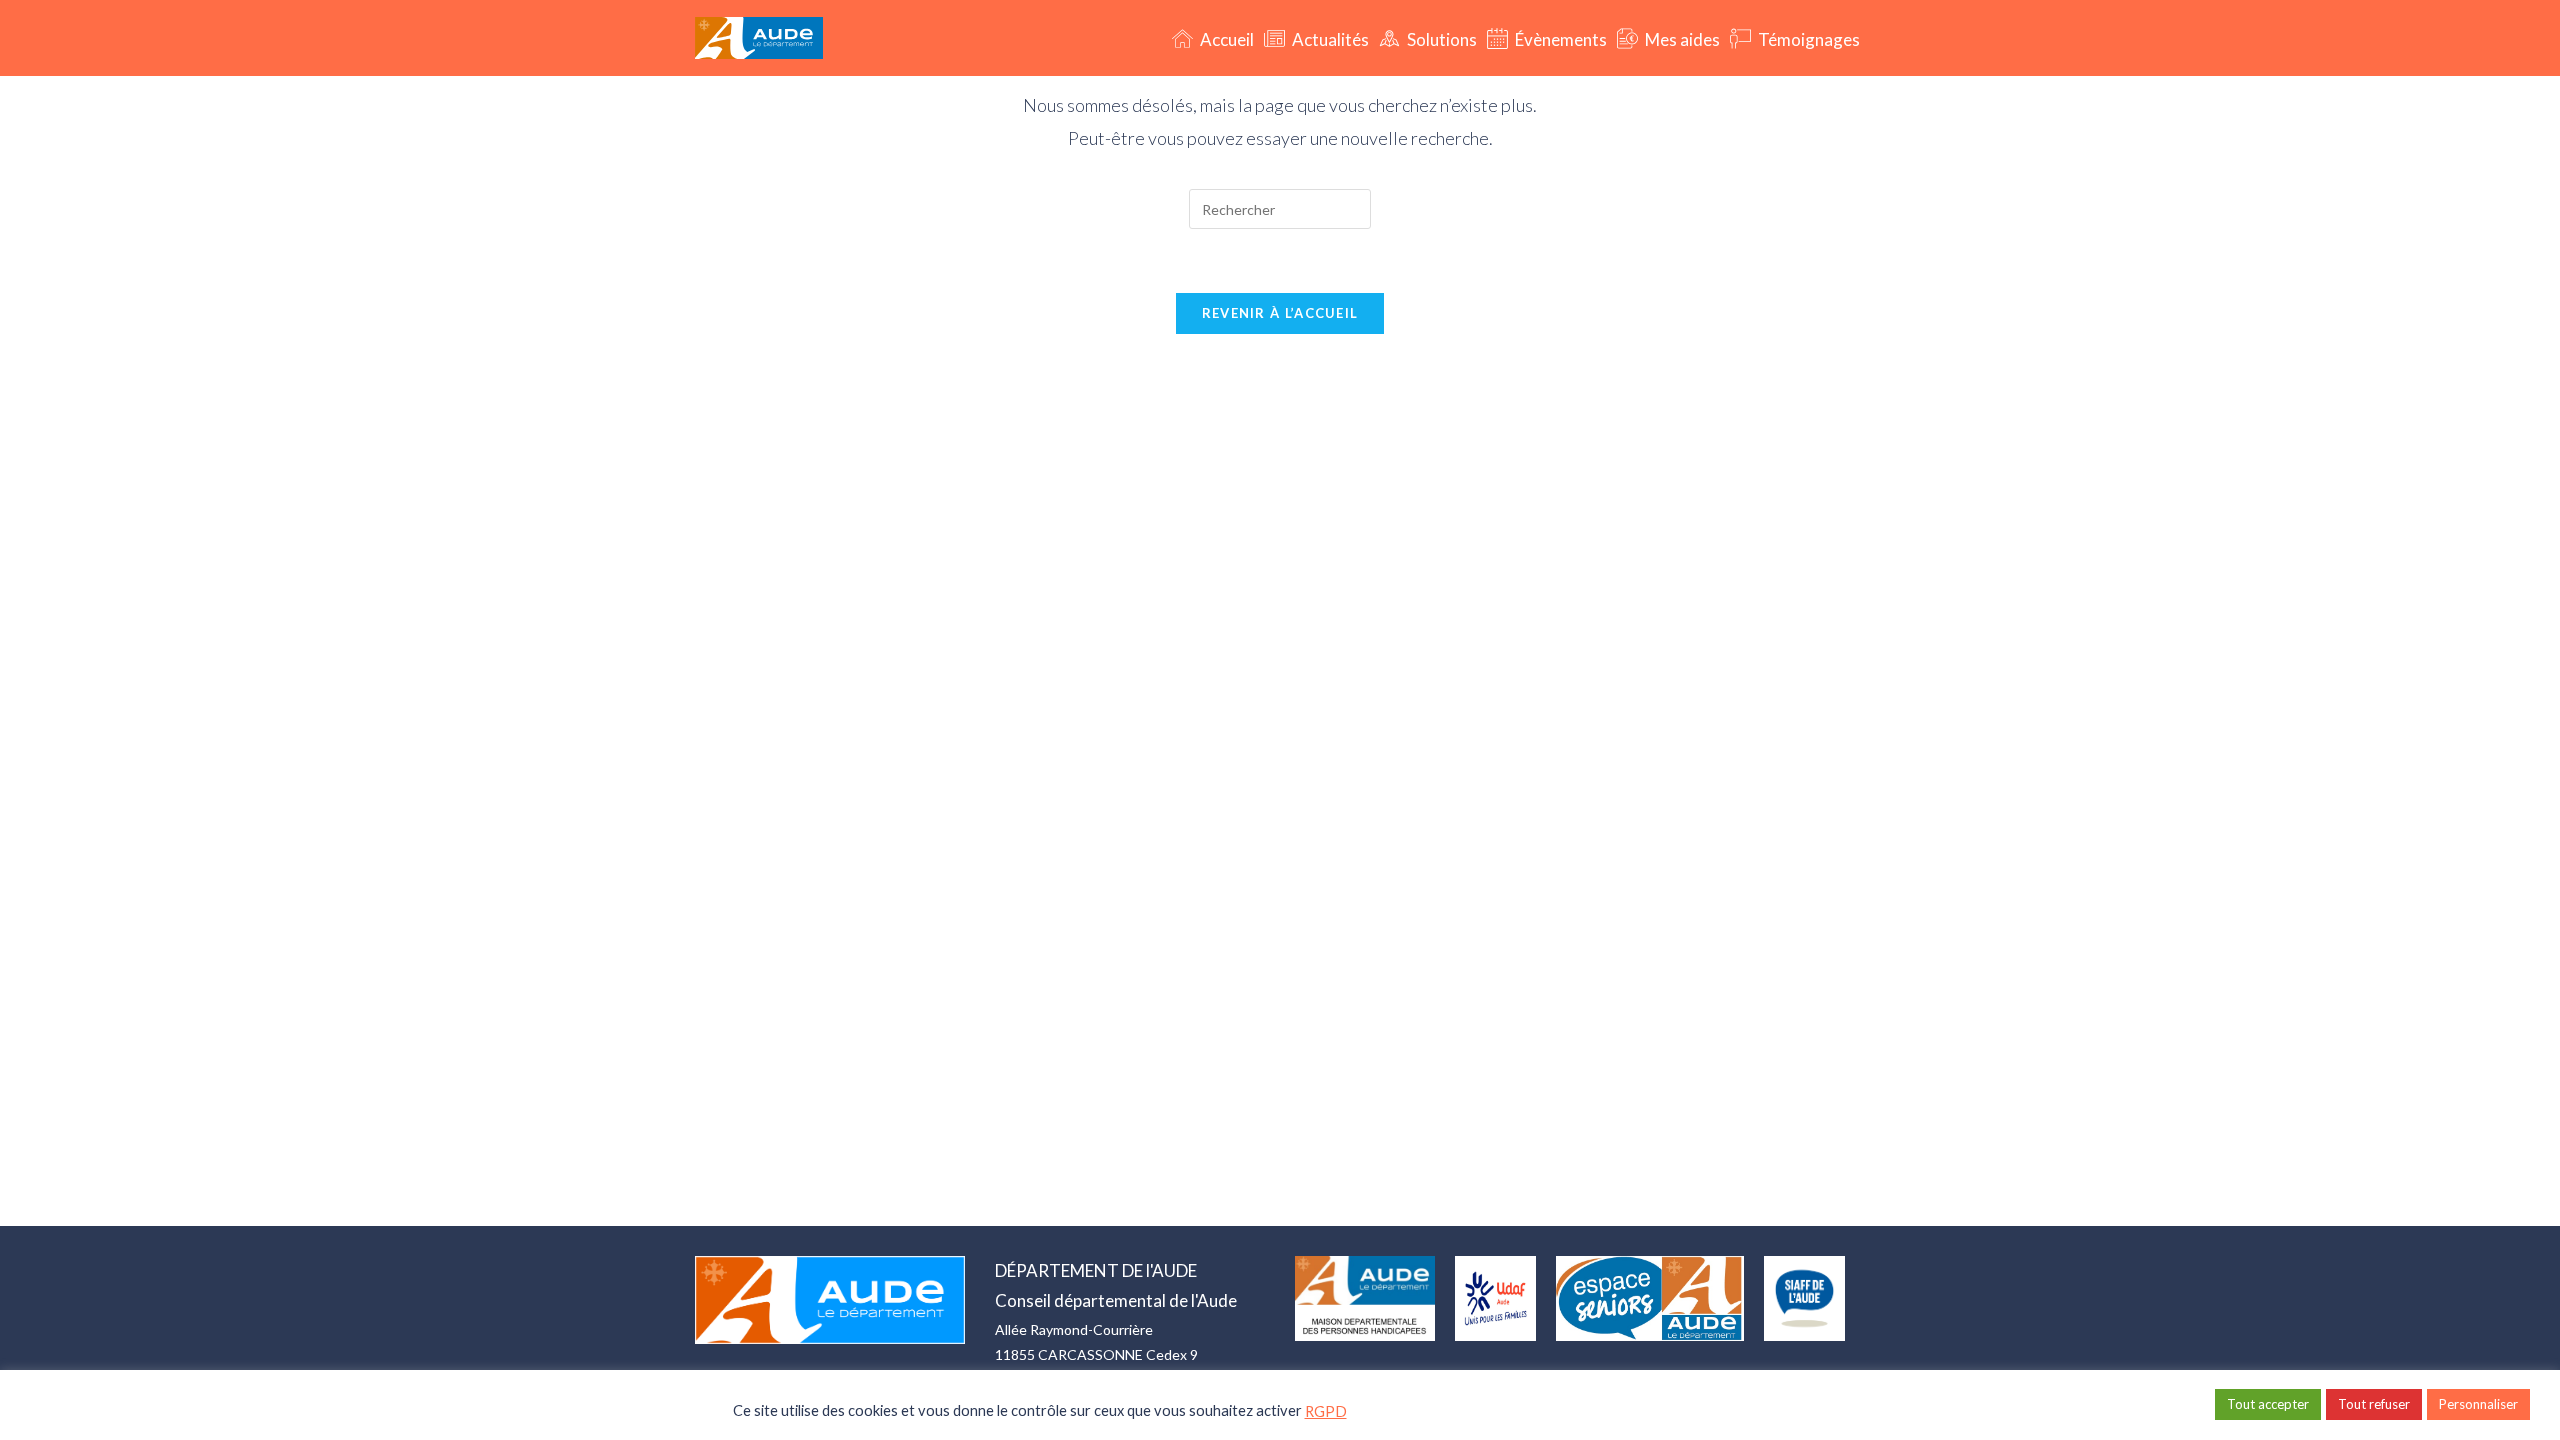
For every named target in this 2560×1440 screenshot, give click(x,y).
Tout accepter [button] (2268, 1404)
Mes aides (1681, 39)
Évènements (1559, 39)
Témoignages (1807, 39)
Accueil (1225, 39)
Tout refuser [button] (2374, 1404)
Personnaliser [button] (2478, 1404)
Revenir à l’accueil (1280, 313)
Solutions (1440, 39)
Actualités (1329, 39)
